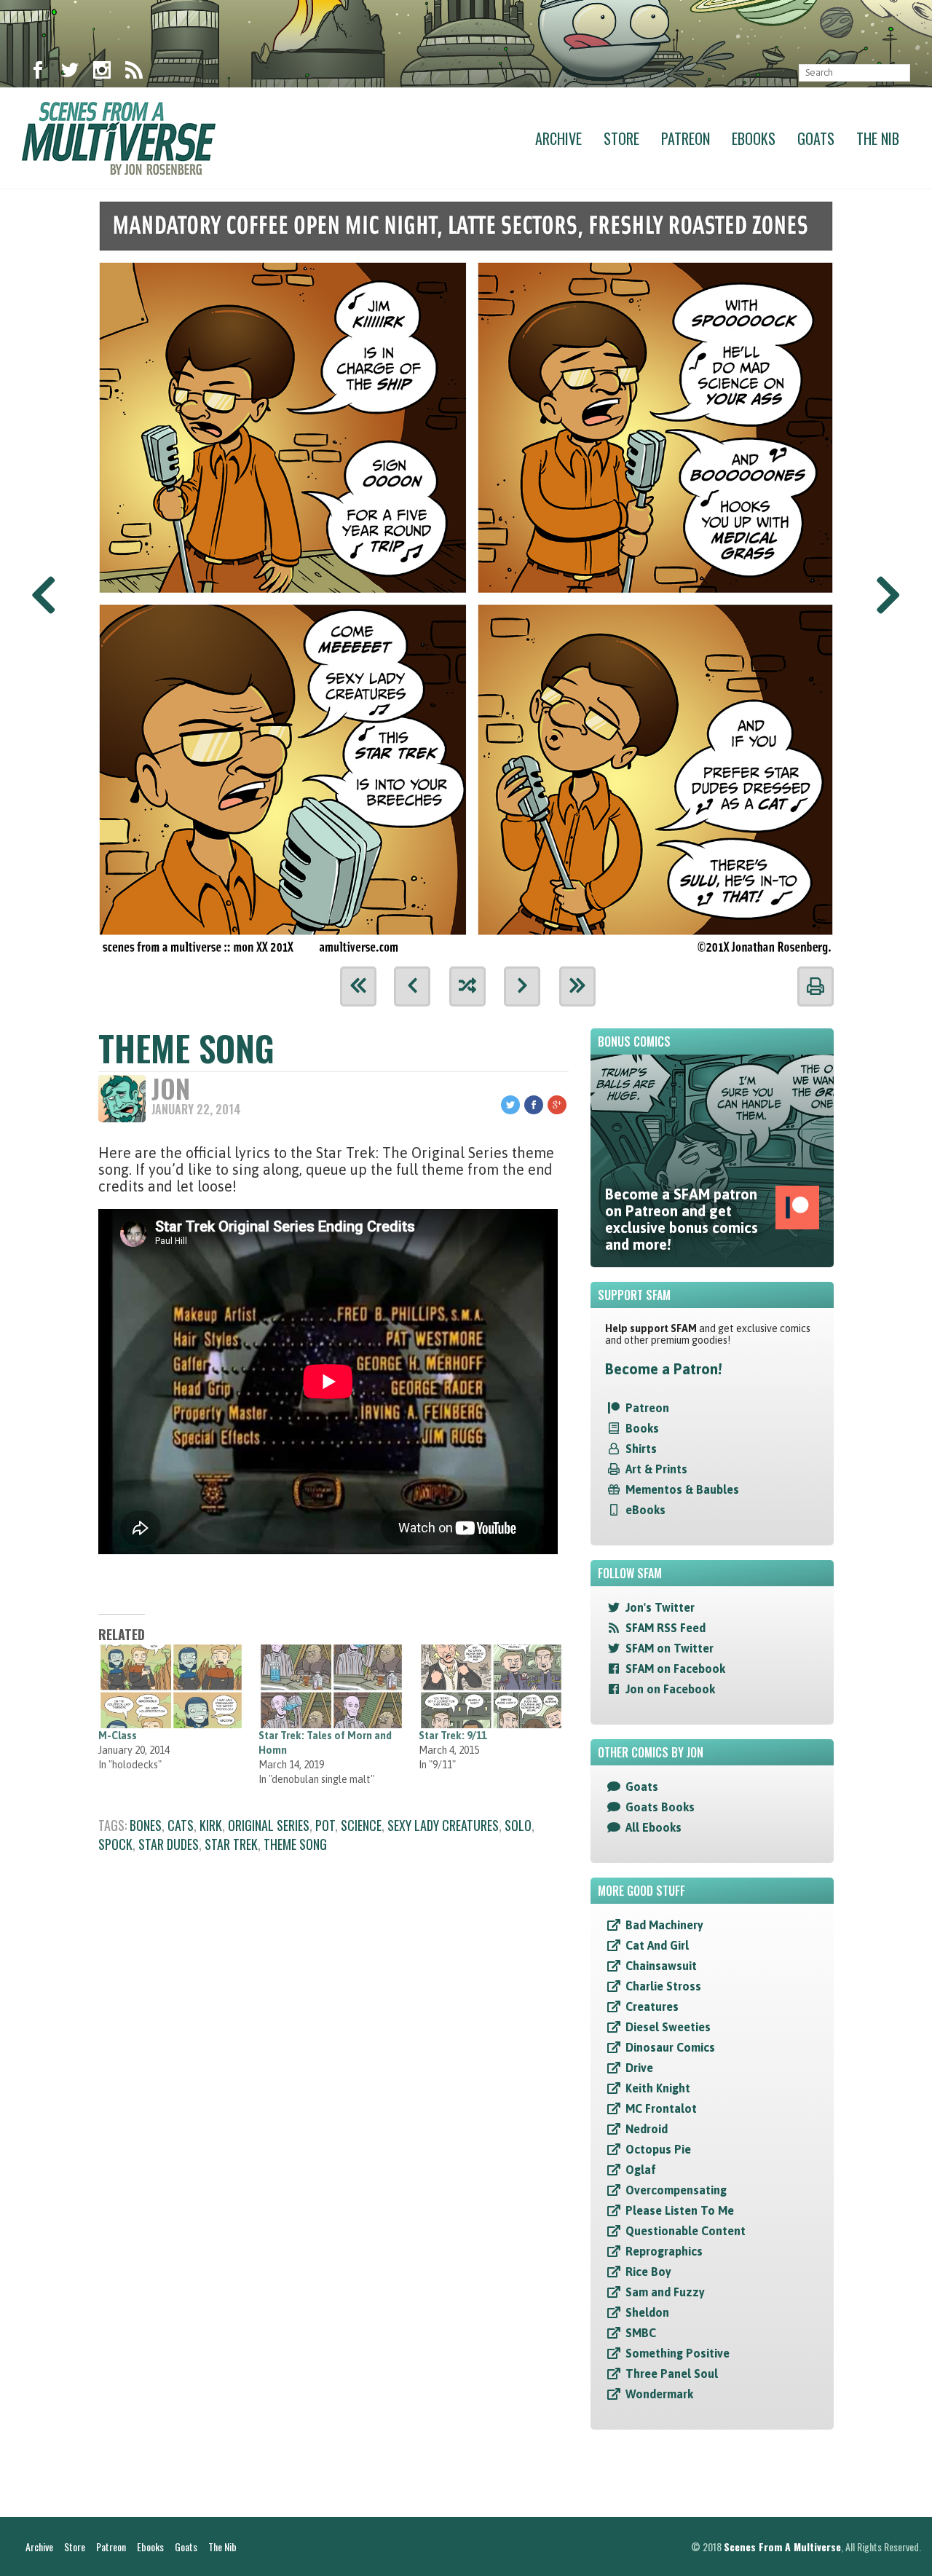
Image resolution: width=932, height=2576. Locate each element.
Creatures (652, 2006)
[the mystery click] (467, 986)
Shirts (641, 1449)
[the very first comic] (358, 986)
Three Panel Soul (672, 2374)
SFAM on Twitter (670, 1648)
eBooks (645, 1510)
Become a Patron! (663, 1369)
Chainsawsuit (661, 1966)
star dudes (169, 1844)
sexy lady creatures (443, 1825)
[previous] (412, 986)
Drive (639, 2068)
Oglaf (641, 2170)
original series (269, 1825)
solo (518, 1825)
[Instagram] (102, 73)
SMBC (641, 2333)
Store (621, 138)
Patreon (686, 138)
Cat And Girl (657, 1945)
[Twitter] (70, 73)
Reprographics (664, 2251)
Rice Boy (648, 2272)
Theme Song (186, 1048)
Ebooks (754, 138)
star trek (231, 1844)
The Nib (878, 138)
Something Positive (678, 2353)
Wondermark (659, 2394)
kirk (211, 1825)
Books (642, 1428)
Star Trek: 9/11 (453, 1736)
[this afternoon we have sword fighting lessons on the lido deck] (466, 573)
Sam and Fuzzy (665, 2292)
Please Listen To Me (680, 2210)
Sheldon (647, 2312)
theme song (295, 1844)
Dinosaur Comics (670, 2047)
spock (115, 1844)
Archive (558, 138)
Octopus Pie (658, 2149)
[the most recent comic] (577, 986)
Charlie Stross (663, 1986)
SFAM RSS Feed (666, 1628)
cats (181, 1825)
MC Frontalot (661, 2108)
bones (146, 1825)
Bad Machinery (664, 1925)
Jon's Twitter (660, 1607)
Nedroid (647, 2129)
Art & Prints (656, 1469)
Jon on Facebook (670, 1689)
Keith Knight (658, 2088)
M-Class (118, 1736)
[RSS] (134, 73)
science (361, 1825)
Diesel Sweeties (668, 2027)
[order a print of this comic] (815, 986)
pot (325, 1825)
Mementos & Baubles (682, 1489)
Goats (816, 138)
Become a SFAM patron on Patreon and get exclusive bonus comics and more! (682, 1219)
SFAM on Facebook (675, 1669)
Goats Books (660, 1807)
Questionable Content (686, 2231)
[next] (522, 986)
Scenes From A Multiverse (782, 2547)
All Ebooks (653, 1827)
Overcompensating (676, 2190)
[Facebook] (38, 73)
